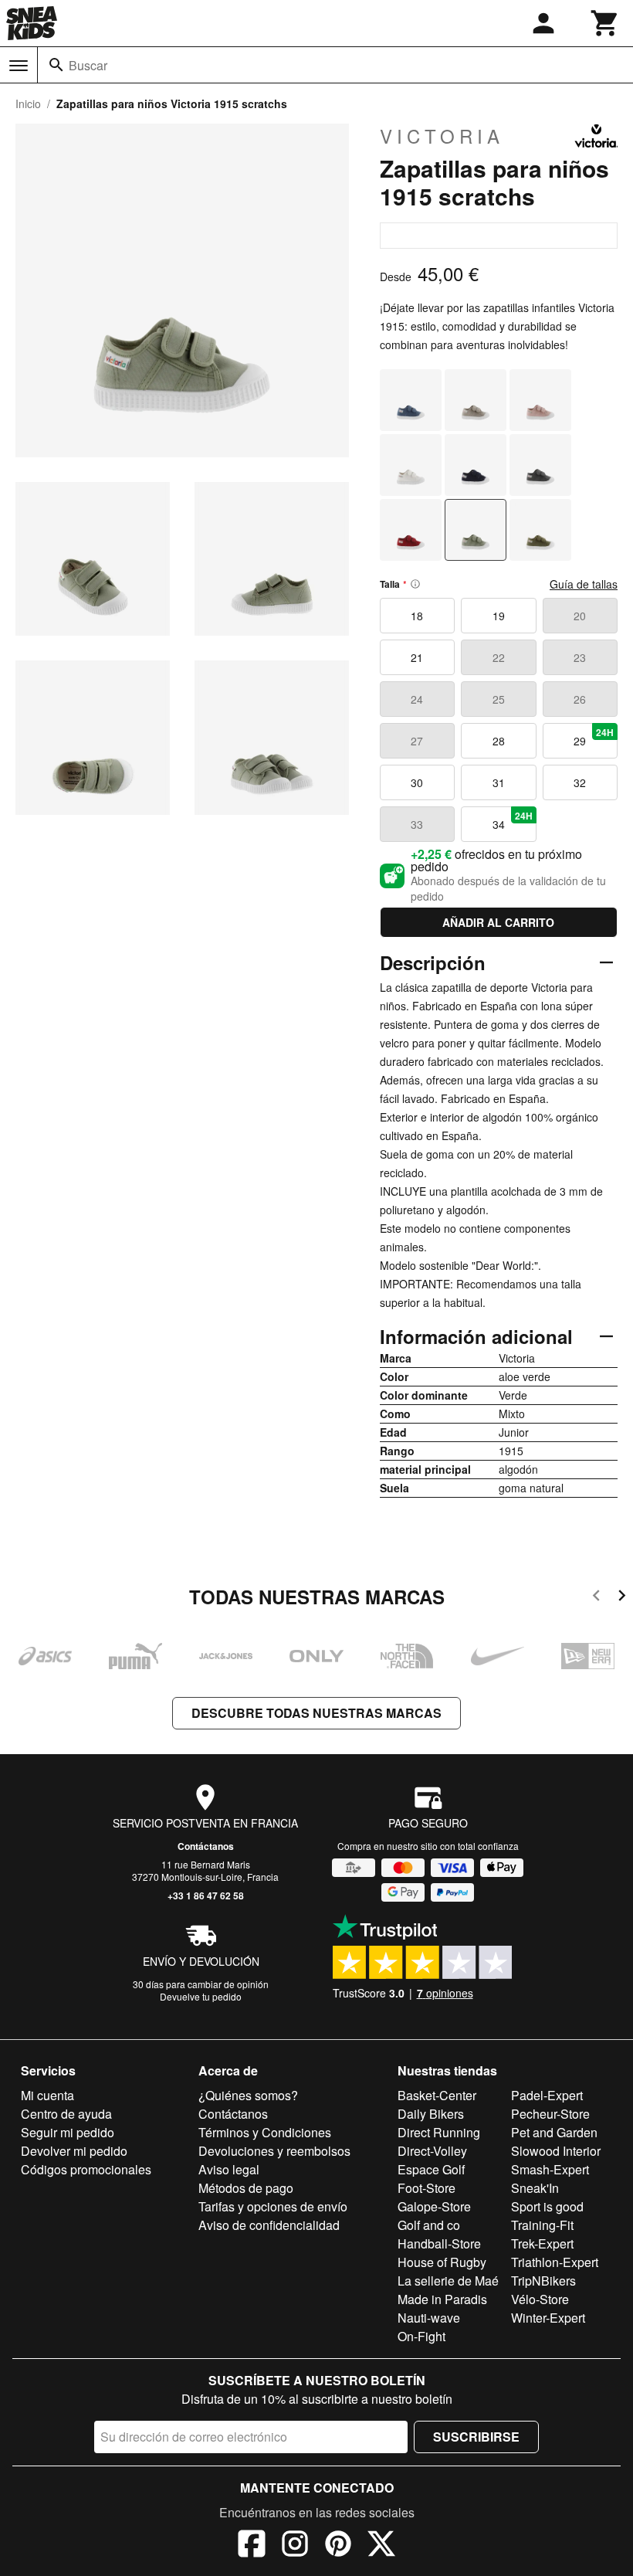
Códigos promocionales (86, 2169)
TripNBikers (543, 2281)
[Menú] (19, 66)
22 (499, 657)
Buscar (88, 65)
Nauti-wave (429, 2318)
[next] (622, 1598)
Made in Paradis (442, 2299)
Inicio (28, 104)
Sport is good (547, 2206)
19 (499, 616)
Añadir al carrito (498, 922)
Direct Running (439, 2132)
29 (594, 737)
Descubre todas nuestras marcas (316, 1713)
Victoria (442, 136)
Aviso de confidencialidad (269, 2225)
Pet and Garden (554, 2132)
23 (580, 657)
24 (417, 699)
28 (499, 741)
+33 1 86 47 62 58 (206, 1896)
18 (417, 616)
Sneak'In (535, 2188)
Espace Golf (431, 2169)
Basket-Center (437, 2095)
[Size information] (415, 584)
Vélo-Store (540, 2299)
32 (580, 782)
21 (417, 657)
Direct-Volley (432, 2151)
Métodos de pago (246, 2188)
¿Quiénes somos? (248, 2095)
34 (513, 820)
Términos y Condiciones (265, 2132)
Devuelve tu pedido (201, 1996)
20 (580, 616)
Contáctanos (206, 1846)
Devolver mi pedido (74, 2151)
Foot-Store (427, 2188)
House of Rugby (442, 2262)
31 (499, 782)
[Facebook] (252, 2546)
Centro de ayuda (66, 2114)
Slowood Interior (556, 2151)
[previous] (596, 1598)
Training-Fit (542, 2225)
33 (417, 824)
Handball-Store (439, 2243)
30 (417, 782)
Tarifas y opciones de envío (273, 2206)
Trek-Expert (542, 2243)
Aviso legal (229, 2169)
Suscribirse (476, 2437)
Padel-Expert (547, 2095)
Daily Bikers (431, 2114)
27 (417, 741)
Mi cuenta (47, 2095)
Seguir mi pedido (68, 2132)
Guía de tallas (584, 584)
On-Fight (421, 2336)
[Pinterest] (338, 2546)
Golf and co (429, 2225)
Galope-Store (434, 2206)
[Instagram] (295, 2546)
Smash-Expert (550, 2169)
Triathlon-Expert (555, 2262)
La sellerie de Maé (448, 2281)
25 (499, 699)
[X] (381, 2546)
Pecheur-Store (550, 2114)
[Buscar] (56, 65)
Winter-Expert (548, 2318)
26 (580, 699)
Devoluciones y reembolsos (274, 2151)
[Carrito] (605, 23)
